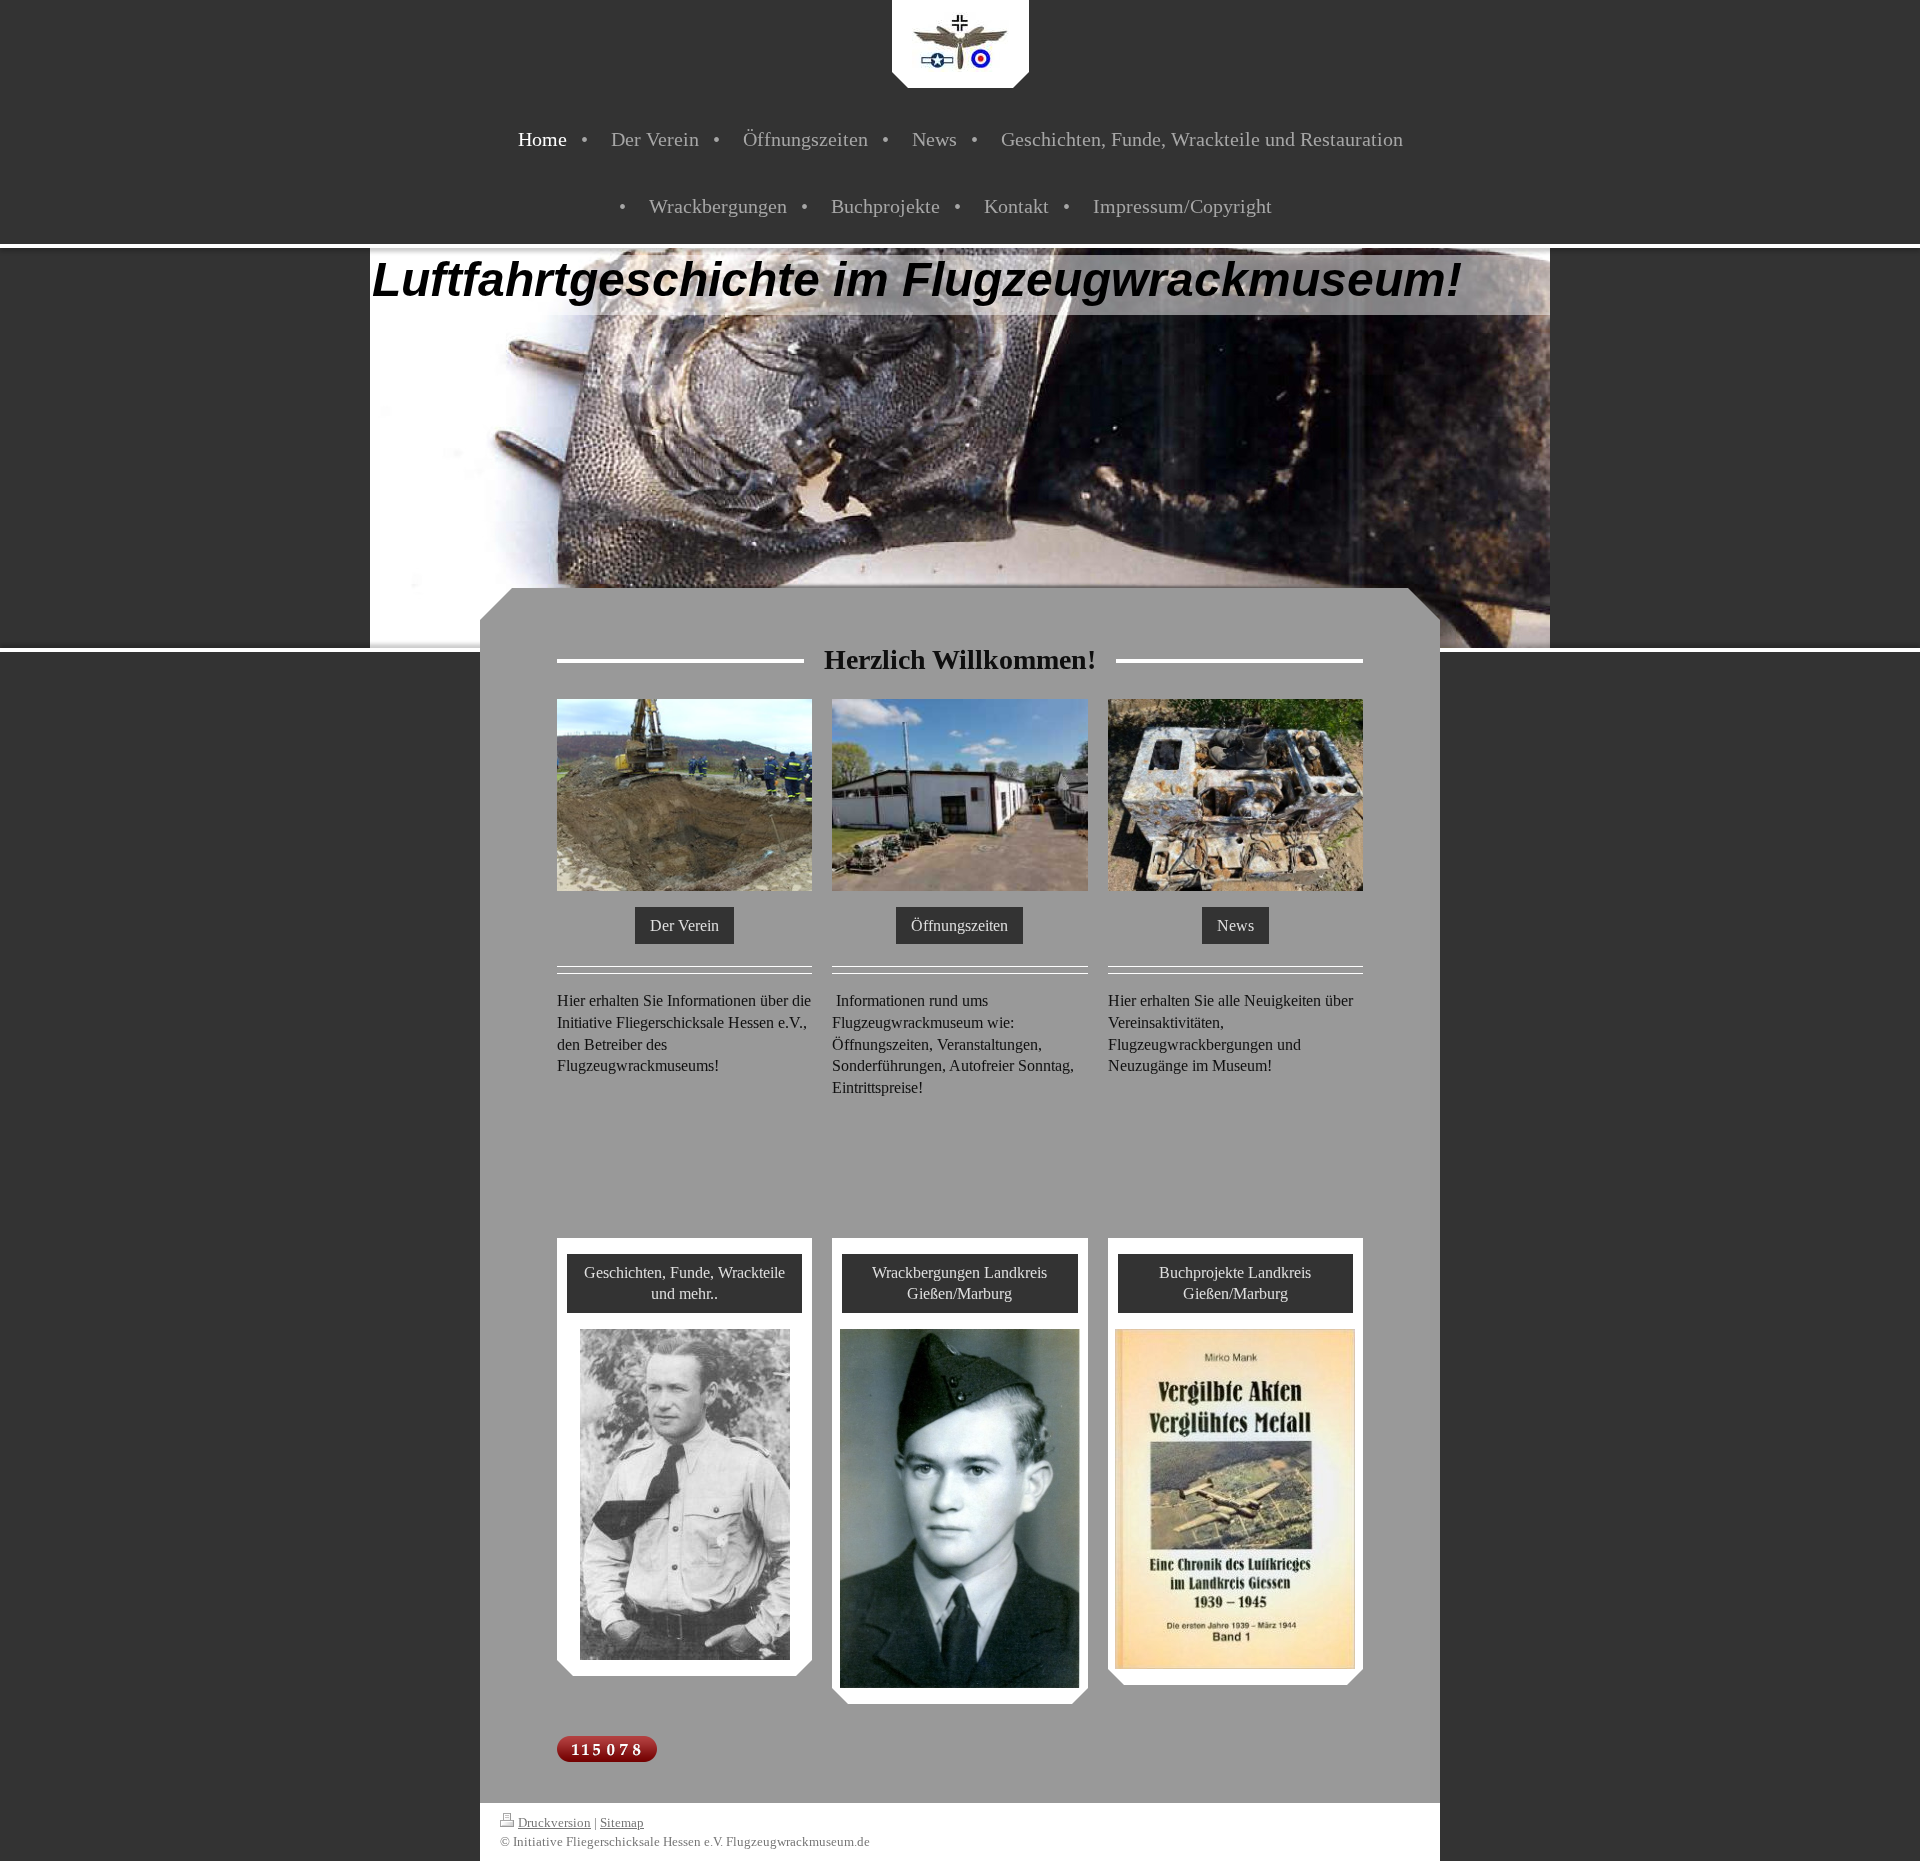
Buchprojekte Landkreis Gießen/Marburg (1235, 1283)
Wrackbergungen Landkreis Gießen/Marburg (959, 1283)
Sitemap (622, 1822)
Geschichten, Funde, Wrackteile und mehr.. (684, 1283)
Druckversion (554, 1822)
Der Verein (684, 925)
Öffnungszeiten (959, 925)
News (1235, 925)
